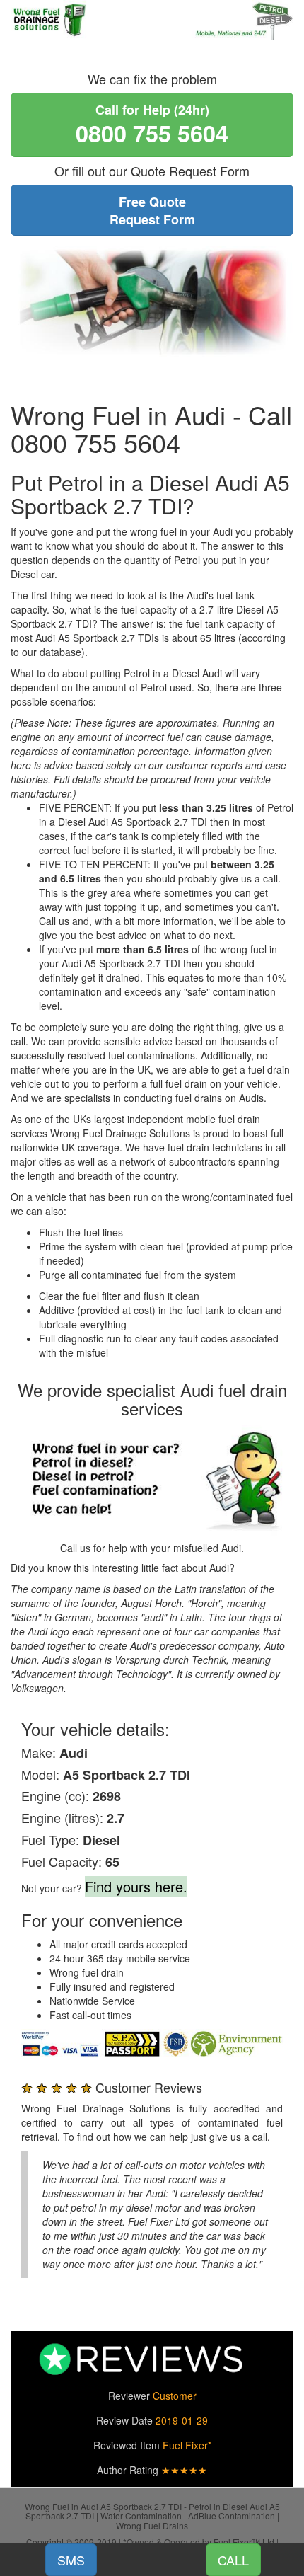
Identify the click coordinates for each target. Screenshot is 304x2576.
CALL (233, 2560)
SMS (71, 2560)
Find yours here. (136, 1886)
